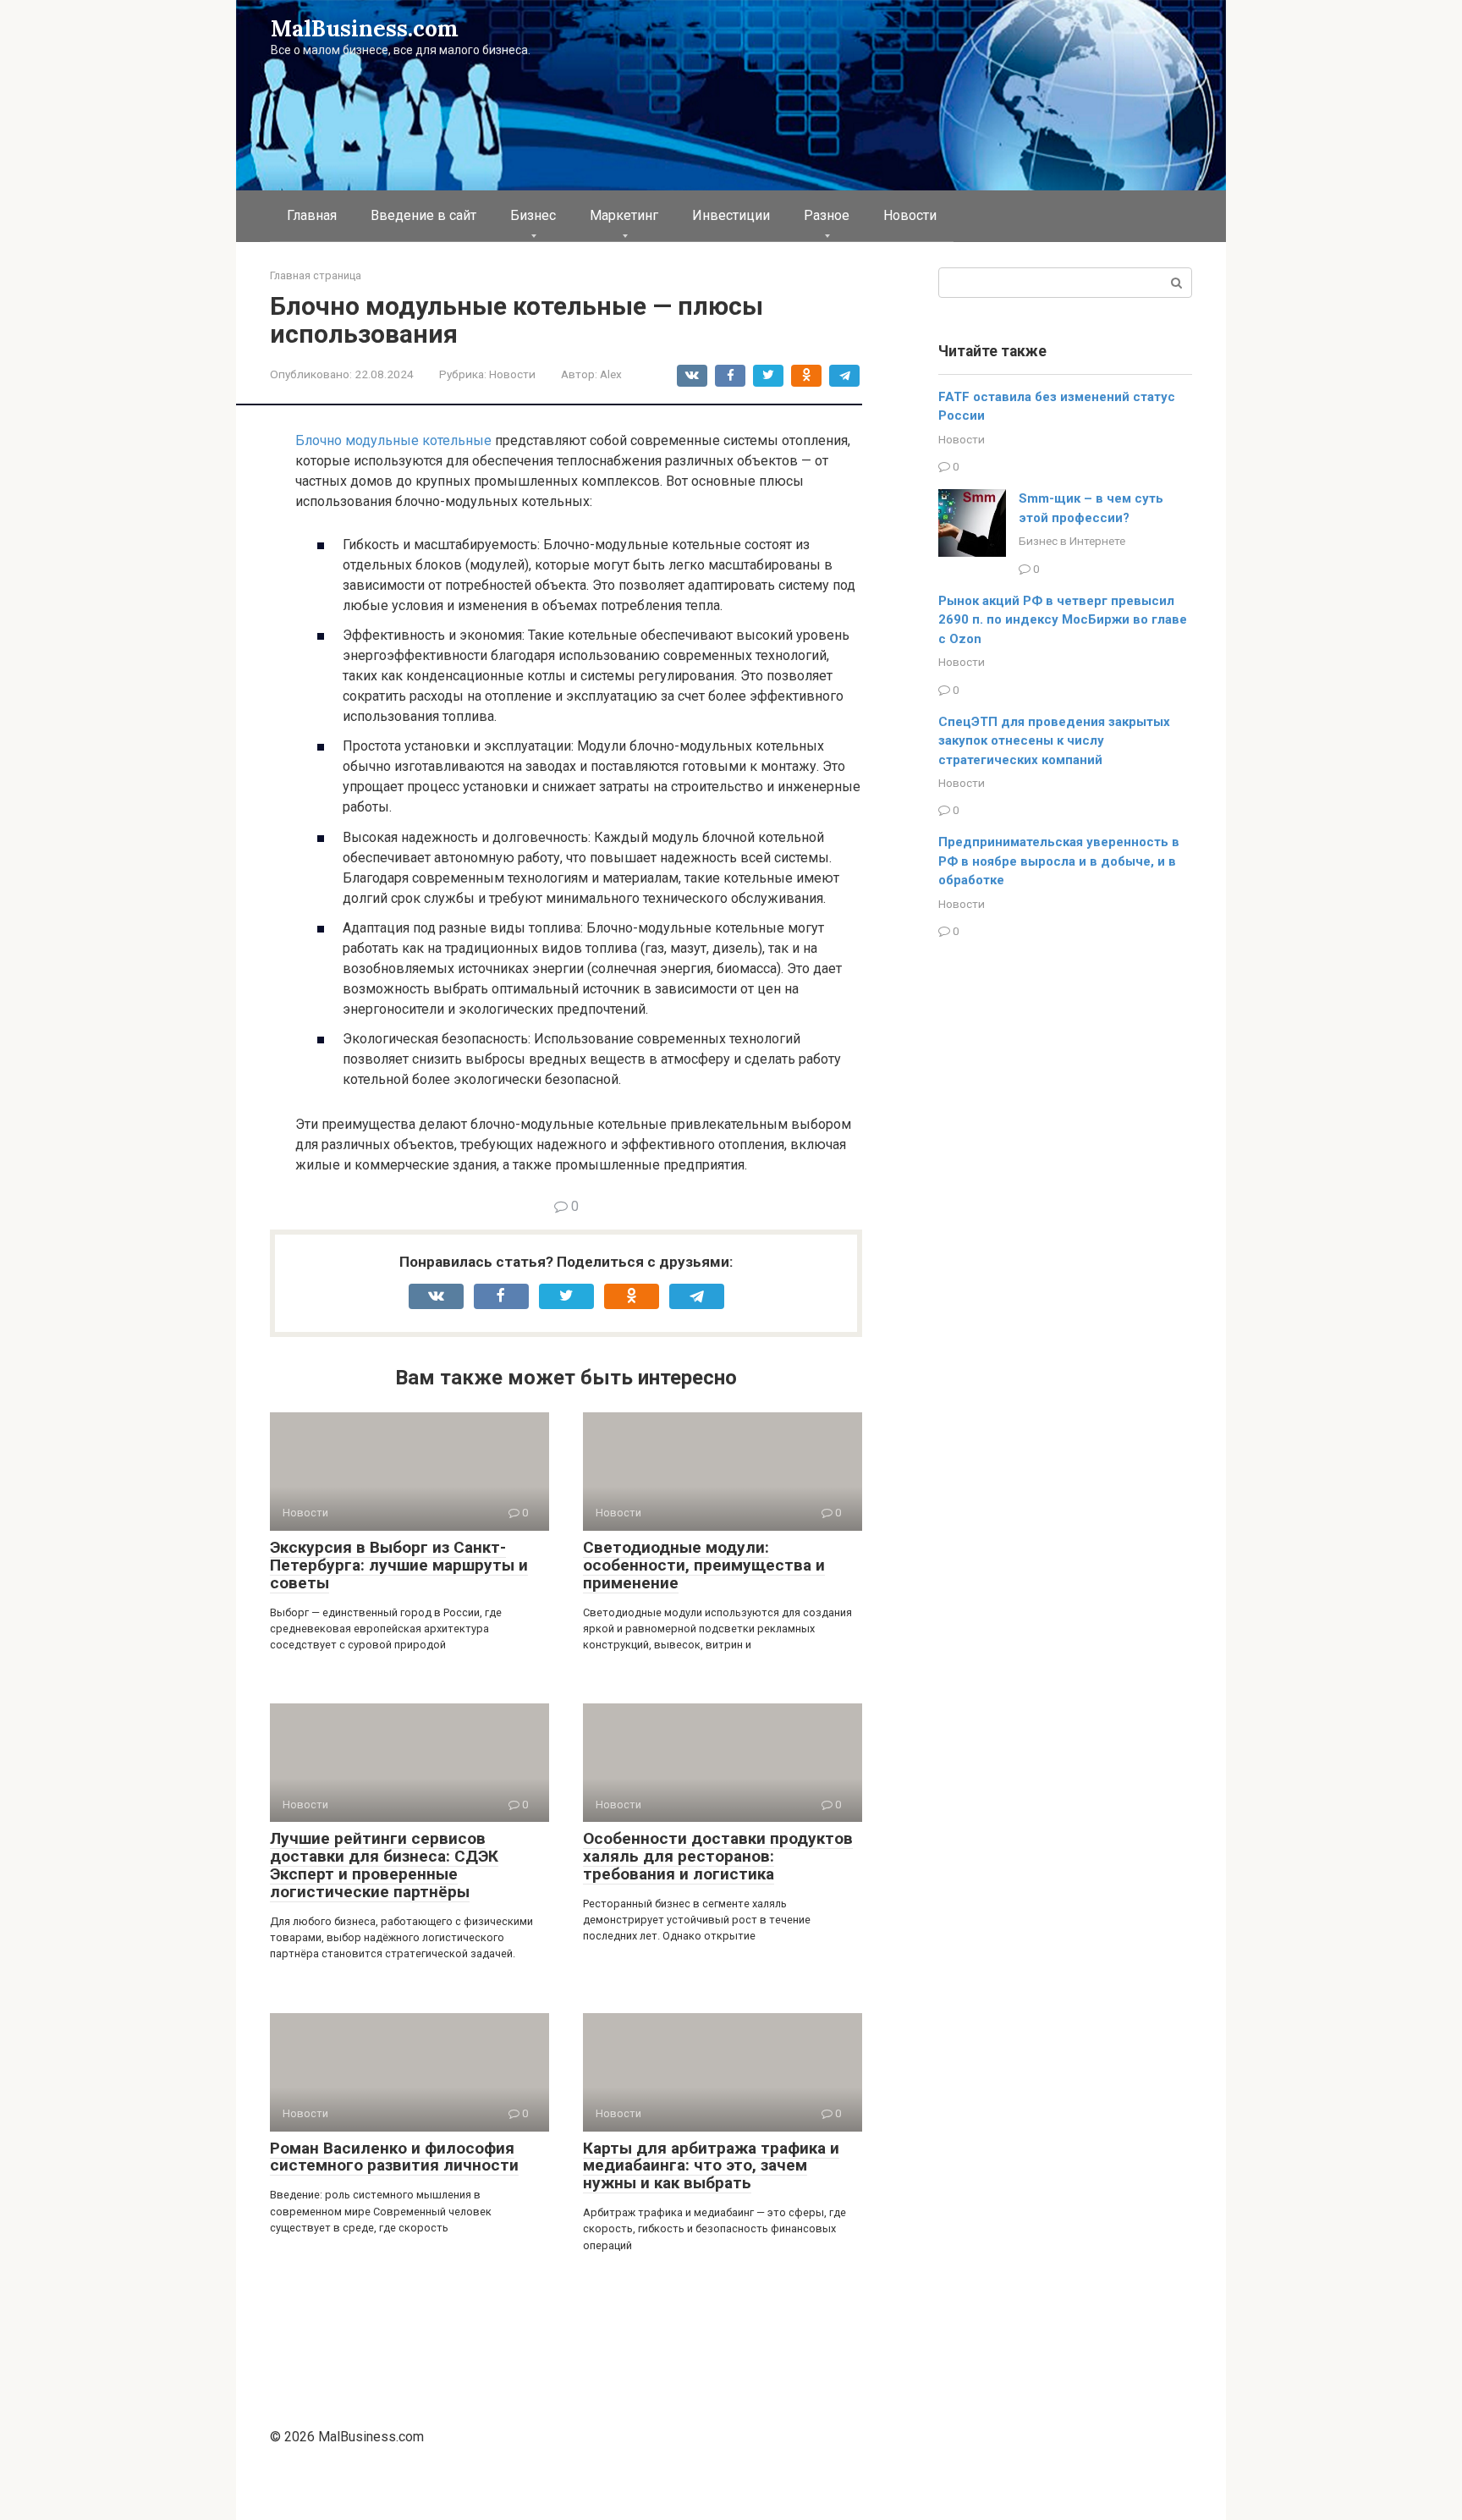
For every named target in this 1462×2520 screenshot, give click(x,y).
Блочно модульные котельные (393, 440)
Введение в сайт (423, 215)
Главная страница (316, 275)
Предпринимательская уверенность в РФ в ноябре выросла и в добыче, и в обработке (1059, 861)
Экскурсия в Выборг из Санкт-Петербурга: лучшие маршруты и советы (399, 1565)
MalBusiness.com (365, 28)
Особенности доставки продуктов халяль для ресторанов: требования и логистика (718, 1856)
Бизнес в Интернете (1072, 541)
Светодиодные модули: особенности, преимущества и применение (704, 1565)
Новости (910, 215)
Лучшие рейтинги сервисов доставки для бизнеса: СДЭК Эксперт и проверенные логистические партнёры (384, 1865)
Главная (312, 215)
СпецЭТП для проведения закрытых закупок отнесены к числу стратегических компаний (1054, 741)
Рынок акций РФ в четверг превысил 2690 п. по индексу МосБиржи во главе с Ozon (1063, 620)
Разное (827, 215)
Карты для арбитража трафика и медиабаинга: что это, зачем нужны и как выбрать (711, 2166)
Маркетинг (624, 215)
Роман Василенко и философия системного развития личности (394, 2157)
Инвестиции (731, 215)
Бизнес (533, 215)
